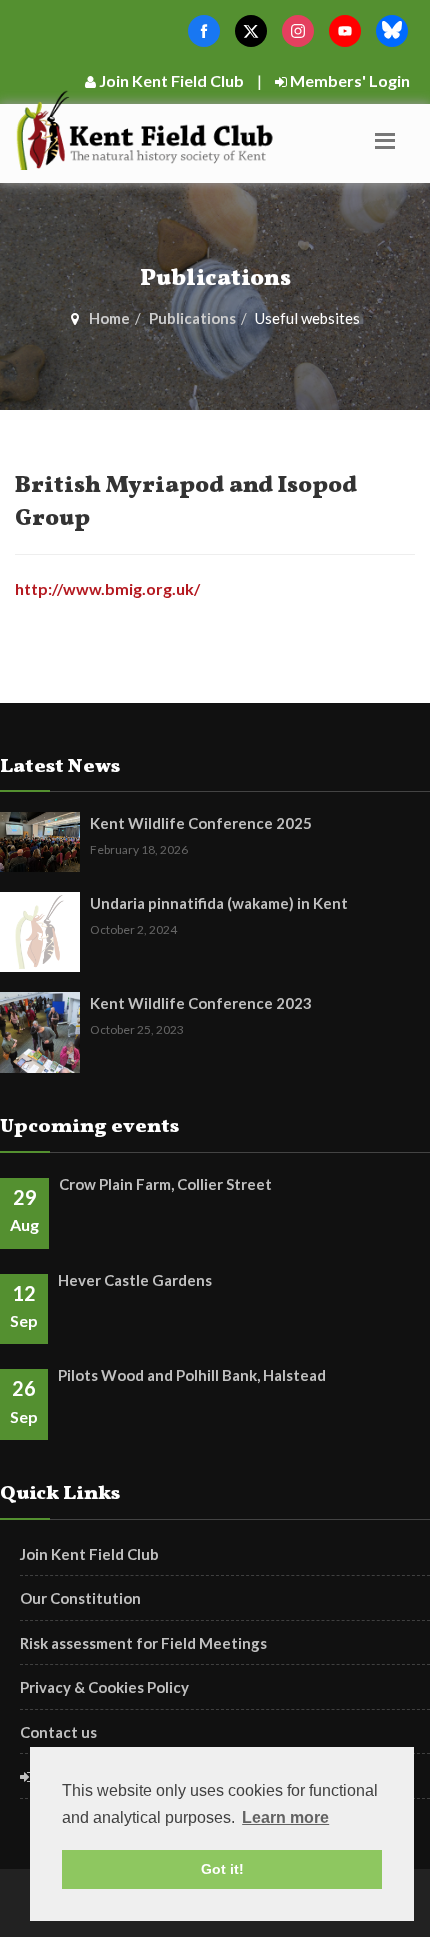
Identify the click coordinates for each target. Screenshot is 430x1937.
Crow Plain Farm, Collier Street (165, 1184)
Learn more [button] (285, 1817)
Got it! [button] (222, 1869)
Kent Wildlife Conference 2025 (201, 823)
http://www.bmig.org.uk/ (107, 588)
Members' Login (348, 80)
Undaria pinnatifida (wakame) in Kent (219, 903)
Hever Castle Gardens (135, 1280)
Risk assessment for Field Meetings (143, 1643)
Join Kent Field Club (170, 80)
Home (109, 318)
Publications (192, 318)
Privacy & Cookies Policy (104, 1687)
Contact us (58, 1732)
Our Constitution (80, 1598)
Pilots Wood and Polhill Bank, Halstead (192, 1375)
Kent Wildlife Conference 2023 (201, 1003)
